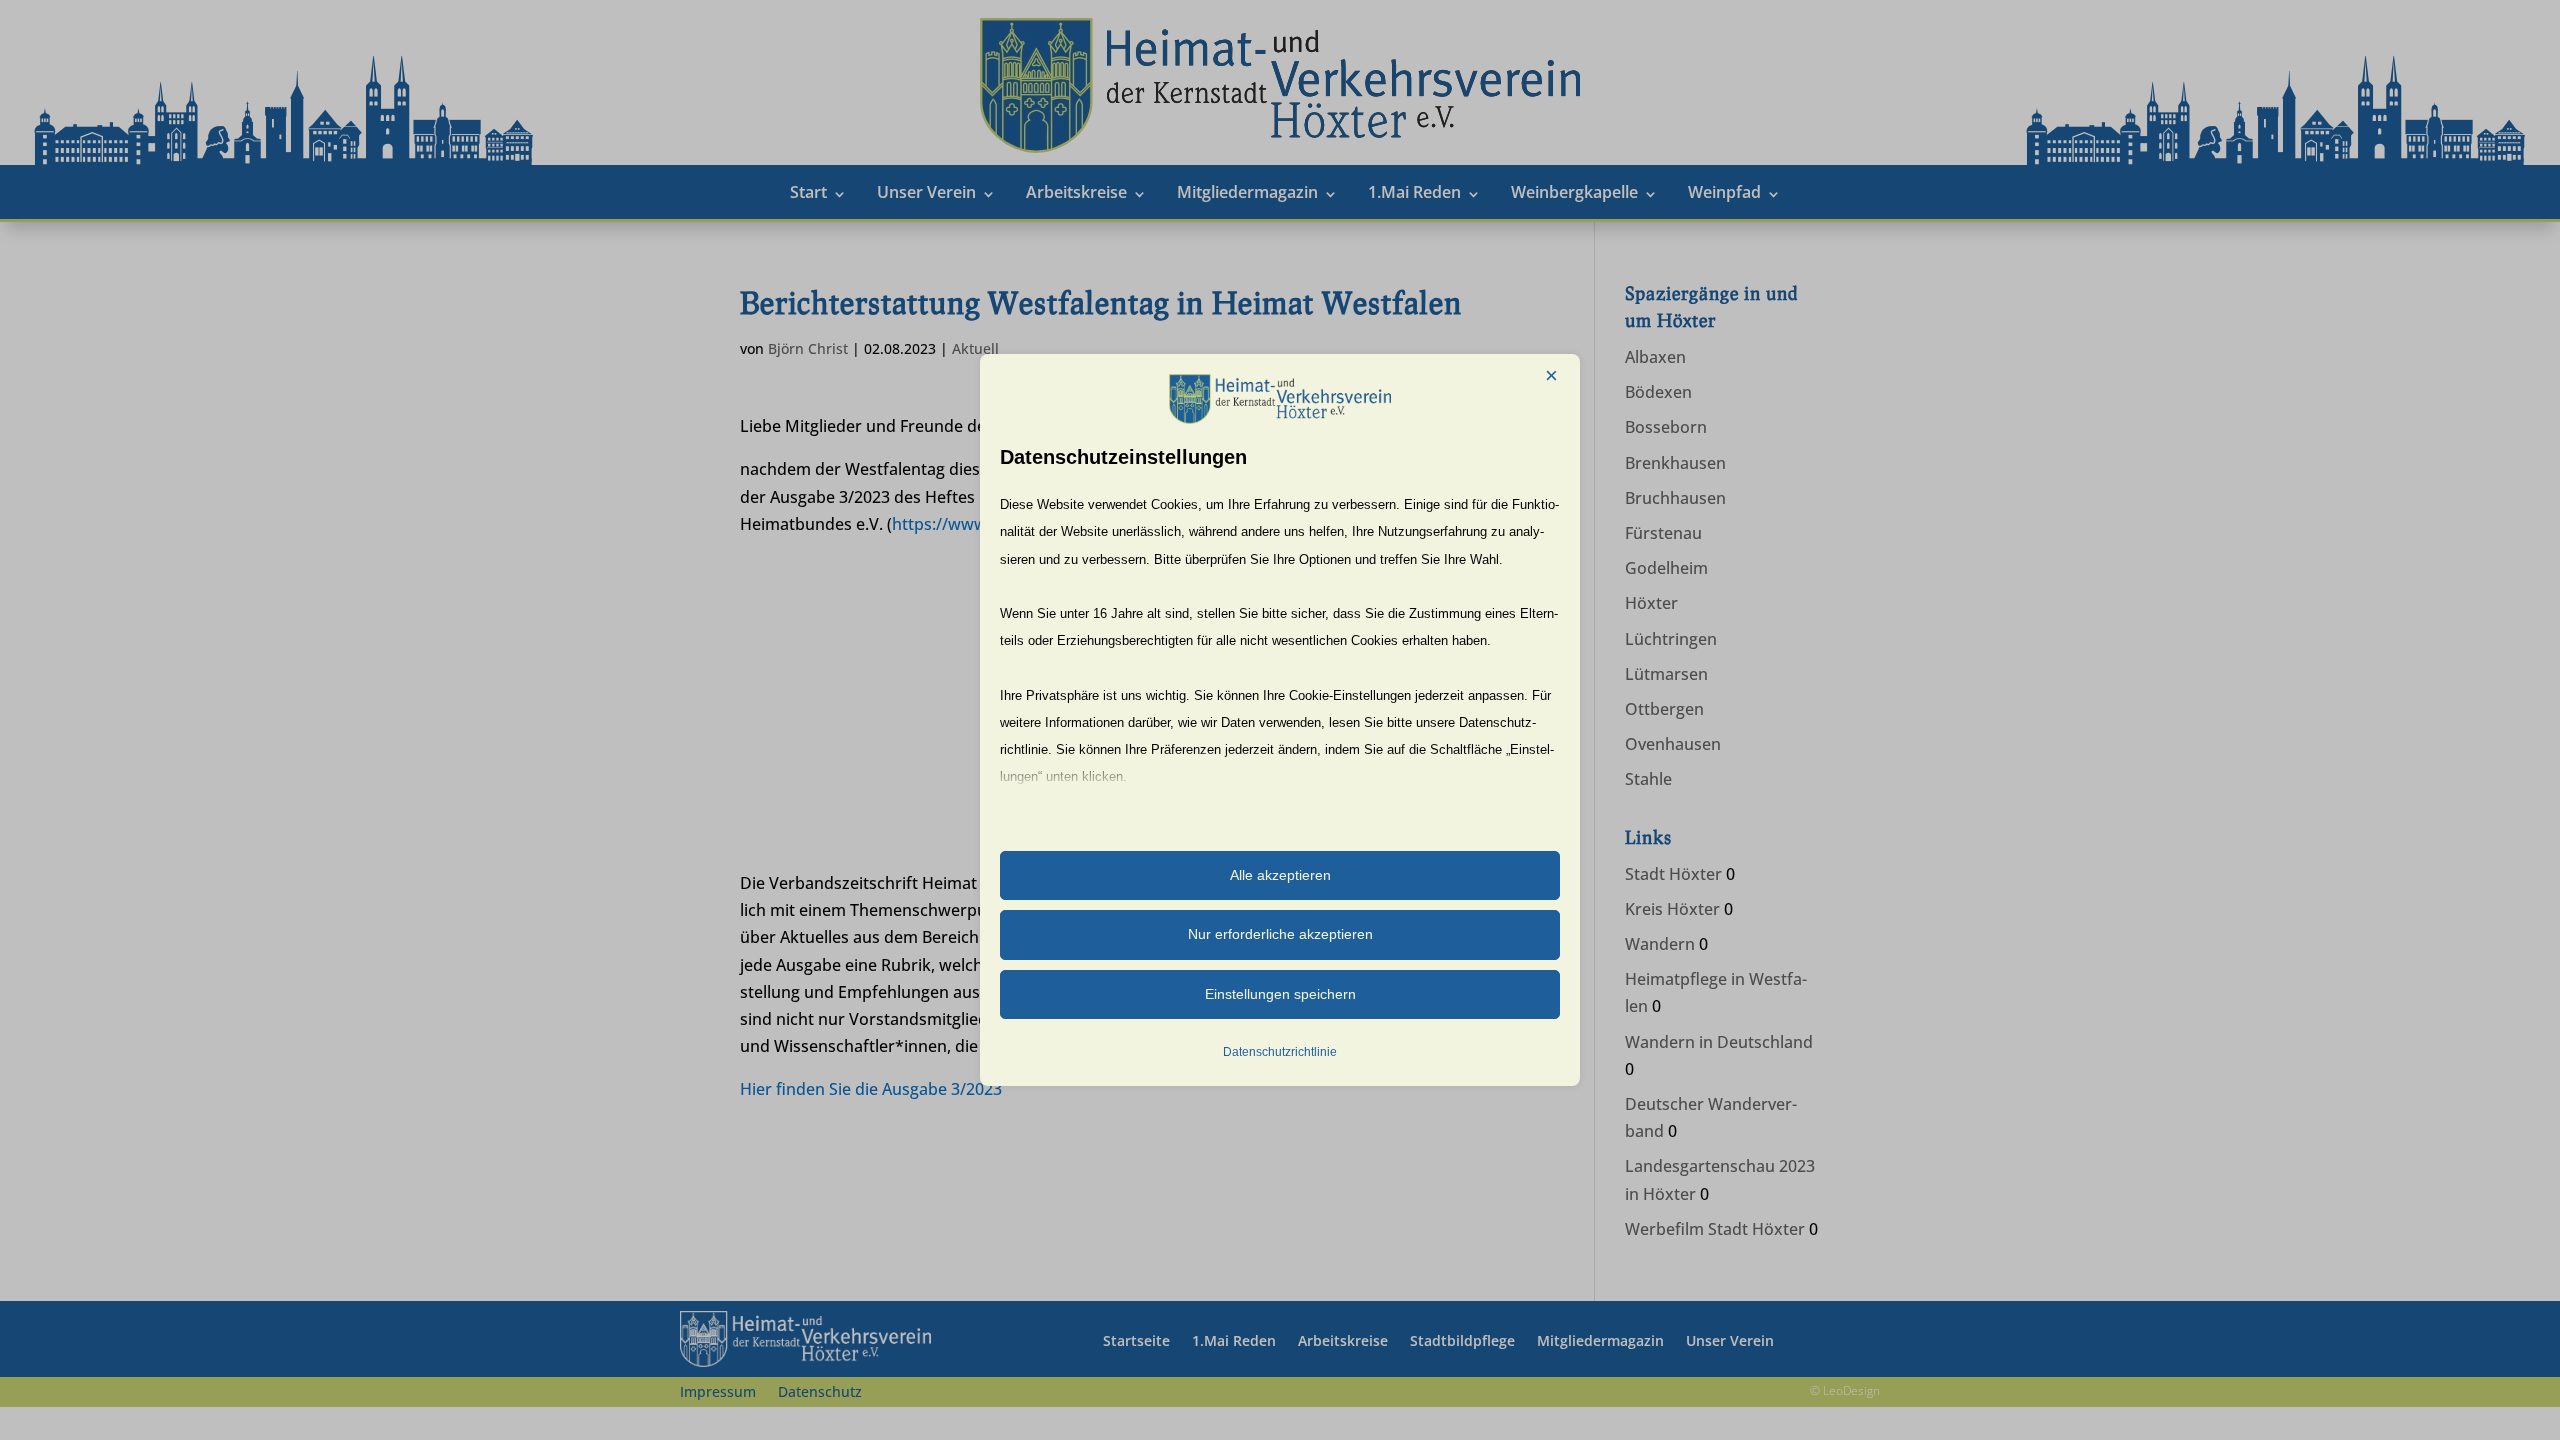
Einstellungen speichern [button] (1280, 994)
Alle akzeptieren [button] (1280, 875)
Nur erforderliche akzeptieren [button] (1280, 934)
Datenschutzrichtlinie (1280, 1052)
